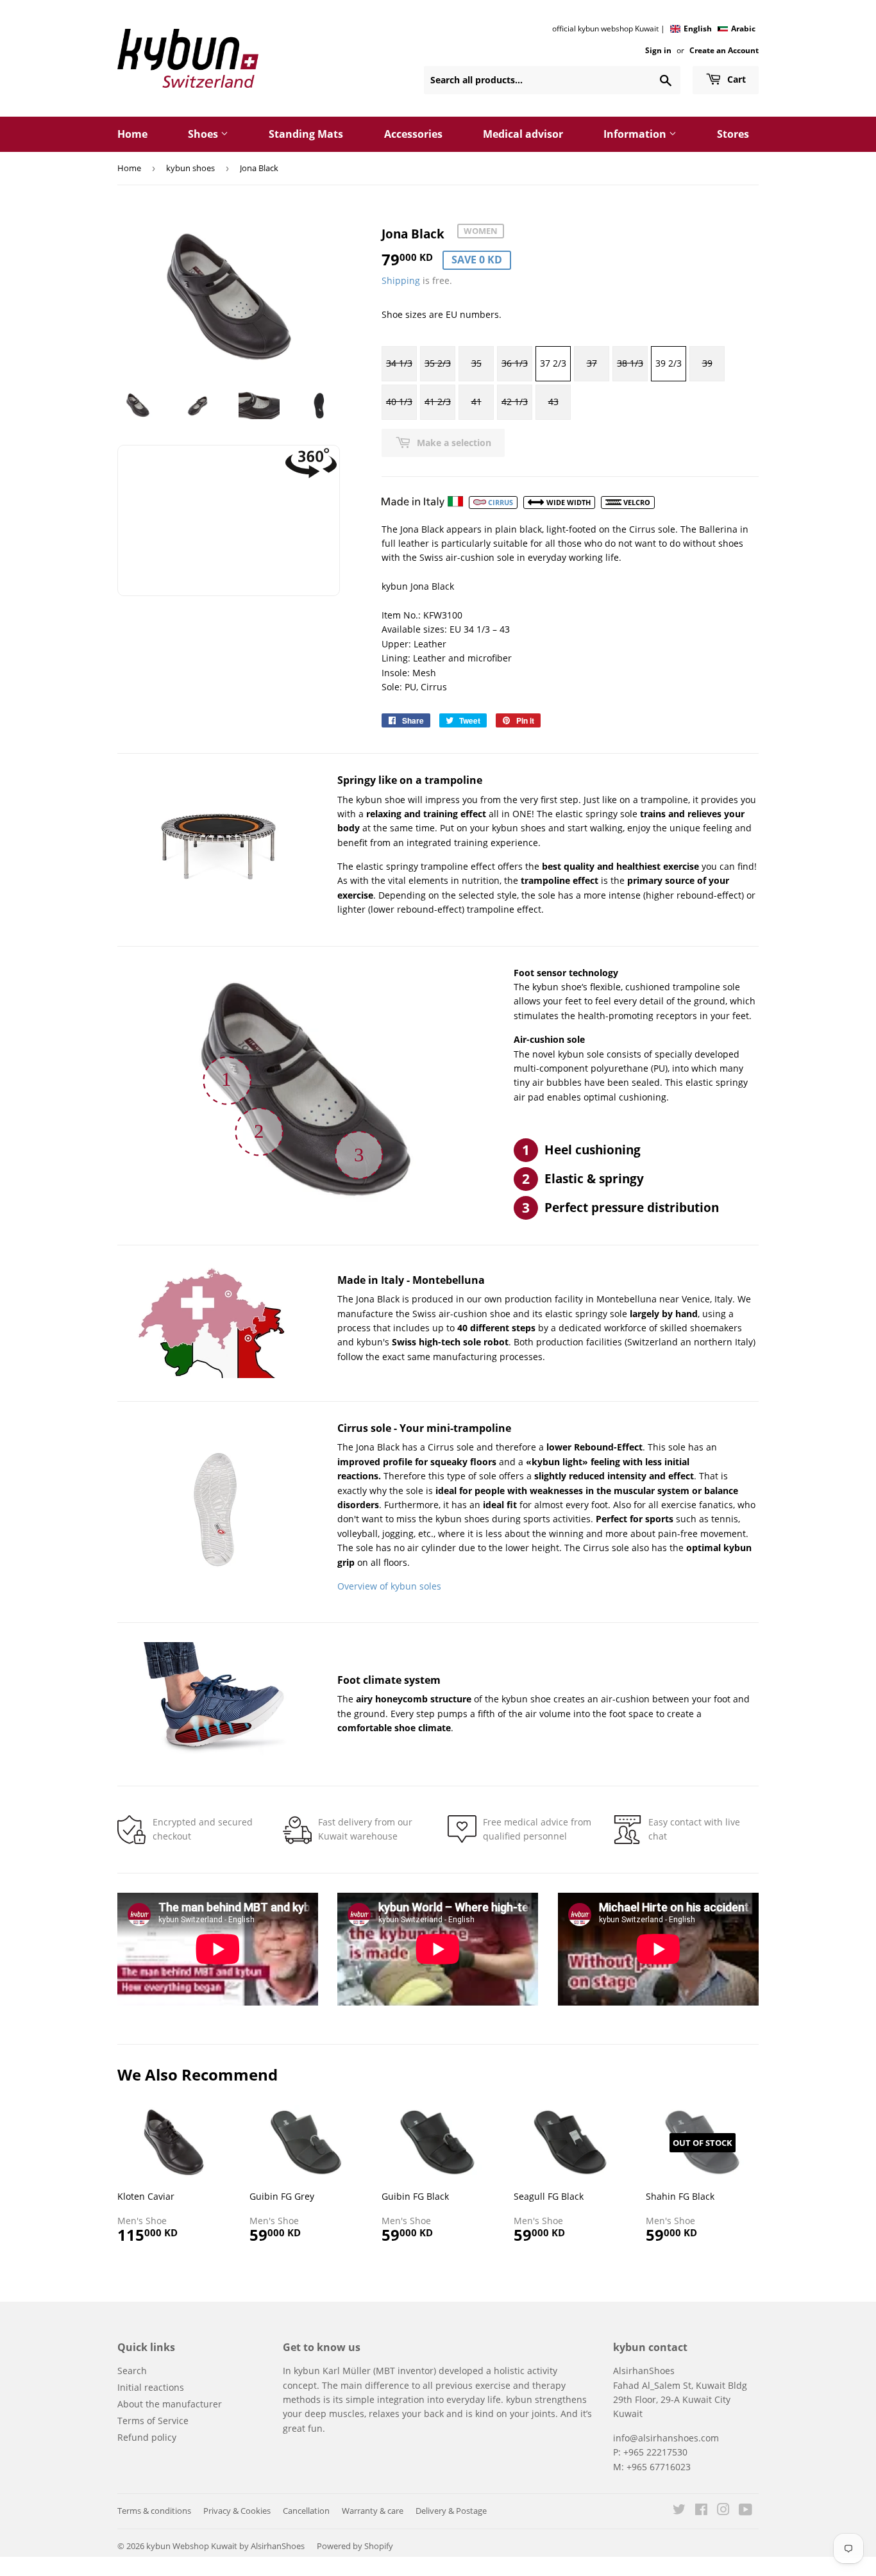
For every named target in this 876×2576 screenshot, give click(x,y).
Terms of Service (153, 2421)
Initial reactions (151, 2387)
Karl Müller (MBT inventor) (379, 2371)
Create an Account (724, 50)
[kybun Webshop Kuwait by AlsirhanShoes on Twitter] (679, 2511)
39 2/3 (669, 363)
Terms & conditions (154, 2511)
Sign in (658, 50)
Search (132, 2371)
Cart (735, 79)
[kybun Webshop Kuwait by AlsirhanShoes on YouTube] (745, 2511)
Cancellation (306, 2511)
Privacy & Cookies (237, 2511)
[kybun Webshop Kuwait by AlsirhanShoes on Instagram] (723, 2511)
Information (636, 134)
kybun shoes (190, 168)
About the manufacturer (170, 2404)
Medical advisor (523, 134)
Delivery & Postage (451, 2511)
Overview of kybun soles (389, 1586)
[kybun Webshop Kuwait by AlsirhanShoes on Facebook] (701, 2511)
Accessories (413, 134)
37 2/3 (553, 363)
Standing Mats (306, 134)
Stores (733, 134)
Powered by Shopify (355, 2546)
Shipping (401, 280)
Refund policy (147, 2437)
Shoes (204, 134)
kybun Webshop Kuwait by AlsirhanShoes (225, 2546)
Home (132, 134)
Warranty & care (373, 2511)
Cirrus (500, 502)
